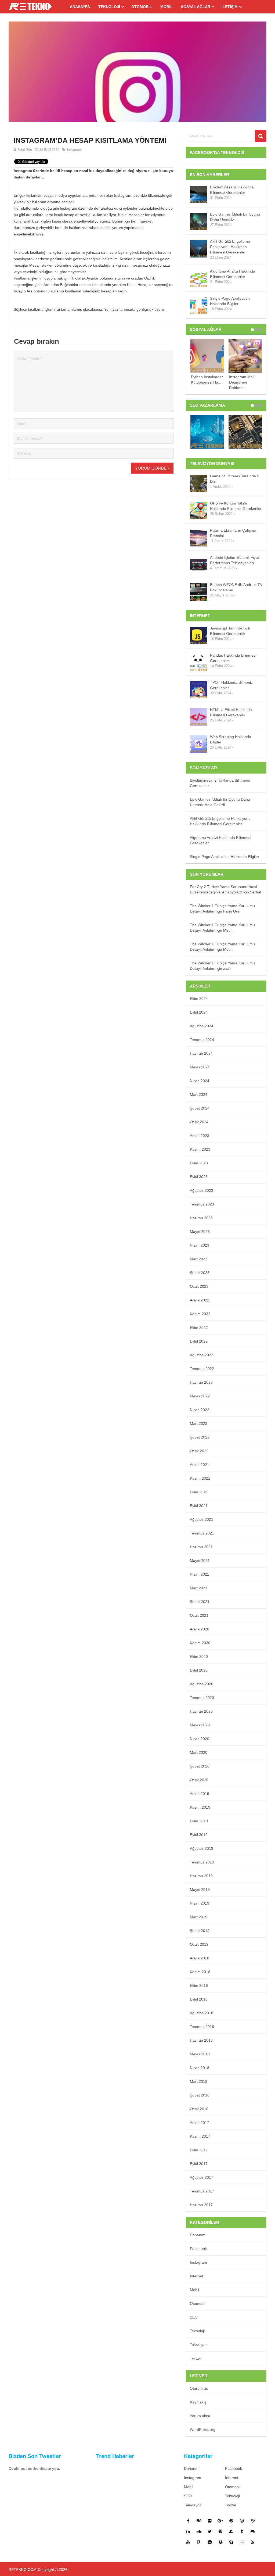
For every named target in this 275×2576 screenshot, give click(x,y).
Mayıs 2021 (200, 1561)
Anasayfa (80, 7)
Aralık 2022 (200, 1300)
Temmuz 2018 (202, 2027)
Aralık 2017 (200, 2123)
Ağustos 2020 (202, 1684)
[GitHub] (253, 2531)
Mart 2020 (199, 1752)
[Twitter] (210, 2531)
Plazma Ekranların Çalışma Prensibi (233, 533)
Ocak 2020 (199, 1780)
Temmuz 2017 (202, 2191)
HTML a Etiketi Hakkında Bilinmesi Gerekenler (231, 712)
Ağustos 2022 (202, 1355)
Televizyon (199, 2345)
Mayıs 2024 (200, 1067)
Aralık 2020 (200, 1629)
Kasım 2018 (200, 1972)
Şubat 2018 (200, 2095)
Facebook (198, 2249)
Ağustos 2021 (202, 1519)
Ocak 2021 (199, 1615)
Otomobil (142, 7)
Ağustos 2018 (202, 2013)
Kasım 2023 (200, 1149)
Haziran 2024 (201, 1053)
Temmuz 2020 (202, 1698)
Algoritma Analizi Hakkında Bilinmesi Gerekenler (233, 274)
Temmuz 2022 (202, 1369)
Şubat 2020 (200, 1766)
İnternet (196, 2276)
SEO (194, 2317)
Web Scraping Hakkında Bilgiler (231, 739)
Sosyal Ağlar (196, 7)
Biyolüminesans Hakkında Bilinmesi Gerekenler (232, 190)
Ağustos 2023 (202, 1190)
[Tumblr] (242, 2531)
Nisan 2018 (200, 2068)
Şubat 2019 (200, 1931)
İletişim (230, 7)
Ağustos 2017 (202, 2177)
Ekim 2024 (199, 999)
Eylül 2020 (199, 1670)
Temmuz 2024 (202, 1040)
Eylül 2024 (199, 1012)
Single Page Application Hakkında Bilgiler (230, 301)
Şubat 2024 (200, 1108)
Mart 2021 (199, 1588)
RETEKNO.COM (23, 2570)
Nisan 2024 (200, 1081)
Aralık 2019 (200, 1794)
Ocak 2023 (199, 1286)
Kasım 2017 (200, 2136)
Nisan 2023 (200, 1245)
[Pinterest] (231, 2521)
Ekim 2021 (199, 1492)
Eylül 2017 (199, 2164)
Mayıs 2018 (200, 2054)
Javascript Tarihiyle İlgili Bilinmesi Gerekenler (230, 631)
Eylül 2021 (199, 1506)
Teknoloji (109, 7)
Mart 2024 (199, 1094)
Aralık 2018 (200, 1958)
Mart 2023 (199, 1259)
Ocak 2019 (199, 1944)
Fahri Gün (25, 150)
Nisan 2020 (200, 1739)
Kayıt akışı (199, 2402)
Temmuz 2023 (202, 1204)
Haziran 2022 (201, 1382)
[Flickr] (210, 2521)
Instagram (74, 150)
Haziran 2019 (201, 1876)
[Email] (242, 2542)
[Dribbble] (253, 2521)
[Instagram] (242, 2521)
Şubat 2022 (200, 1437)
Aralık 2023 (200, 1136)
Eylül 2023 (199, 1177)
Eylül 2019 (199, 1835)
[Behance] (199, 2521)
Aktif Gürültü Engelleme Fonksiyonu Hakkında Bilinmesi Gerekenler (230, 247)
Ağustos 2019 (202, 1848)
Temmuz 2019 (202, 1862)
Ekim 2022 (199, 1328)
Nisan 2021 (200, 1574)
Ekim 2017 (199, 2150)
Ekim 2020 (199, 1656)
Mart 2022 (199, 1423)
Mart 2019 (199, 1917)
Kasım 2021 (200, 1478)
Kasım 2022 (200, 1314)
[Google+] (220, 2521)
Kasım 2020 (200, 1643)
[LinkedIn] (188, 2531)
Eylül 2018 (199, 1999)
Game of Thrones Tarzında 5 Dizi (235, 479)
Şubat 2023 (200, 1273)
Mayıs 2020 (200, 1725)
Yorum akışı (200, 2416)
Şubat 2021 (200, 1602)
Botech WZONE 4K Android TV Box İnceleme (236, 587)
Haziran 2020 (201, 1711)
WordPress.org (203, 2430)
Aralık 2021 (200, 1465)
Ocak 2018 (199, 2109)
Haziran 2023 (201, 1218)
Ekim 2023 (199, 1163)
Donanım (198, 2235)
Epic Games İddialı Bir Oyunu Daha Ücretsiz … (235, 217)
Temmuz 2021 (202, 1533)
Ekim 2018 (199, 1985)
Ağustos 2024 (202, 1026)
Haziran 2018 (201, 2040)
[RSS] (253, 2542)
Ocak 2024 (199, 1122)
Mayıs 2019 (200, 1890)
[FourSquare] (199, 2542)
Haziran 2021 (201, 1547)
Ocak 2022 (199, 1451)
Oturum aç (199, 2388)
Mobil (167, 7)
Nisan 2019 (200, 1903)
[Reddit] (210, 2542)
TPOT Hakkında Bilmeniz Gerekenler (231, 685)
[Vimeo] (220, 2531)
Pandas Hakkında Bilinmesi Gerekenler (233, 658)
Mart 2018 (199, 2081)
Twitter (196, 2358)
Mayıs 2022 (200, 1396)
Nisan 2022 (200, 1410)
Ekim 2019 (199, 1821)
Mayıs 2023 (200, 1232)
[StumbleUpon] (231, 2531)
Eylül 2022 (199, 1341)
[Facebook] (188, 2521)
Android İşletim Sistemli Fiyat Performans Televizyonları (234, 560)
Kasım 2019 (200, 1807)
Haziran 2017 (201, 2205)
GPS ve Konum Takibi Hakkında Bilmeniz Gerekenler (236, 506)
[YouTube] (188, 2542)
